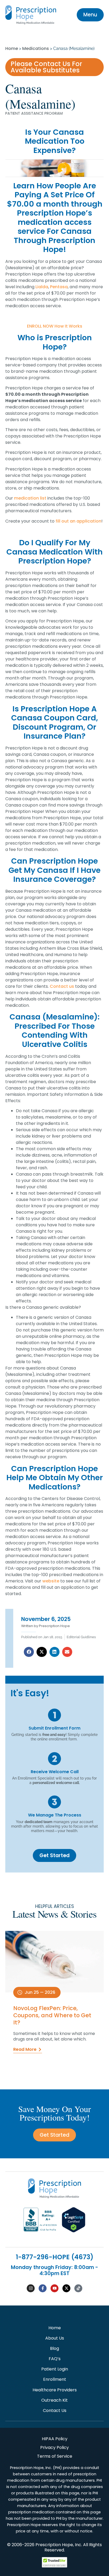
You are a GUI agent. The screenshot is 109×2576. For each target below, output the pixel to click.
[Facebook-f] (43, 2288)
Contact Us (55, 2410)
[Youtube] (54, 2288)
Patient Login (55, 2369)
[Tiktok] (78, 2288)
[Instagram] (31, 2288)
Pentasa (59, 287)
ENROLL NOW (40, 326)
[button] (29, 1652)
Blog (54, 2348)
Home (12, 48)
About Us (55, 2338)
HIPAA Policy (55, 2439)
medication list (30, 498)
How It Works (68, 326)
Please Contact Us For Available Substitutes (46, 67)
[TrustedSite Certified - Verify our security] (54, 2566)
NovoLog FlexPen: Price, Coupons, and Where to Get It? (52, 2015)
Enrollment (55, 2379)
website (51, 1581)
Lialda (42, 287)
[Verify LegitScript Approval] (74, 2231)
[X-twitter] (66, 2288)
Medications (36, 48)
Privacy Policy (54, 2447)
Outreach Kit (54, 2400)
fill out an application (78, 521)
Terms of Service (55, 2456)
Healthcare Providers (55, 2390)
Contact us (62, 986)
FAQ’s (55, 2359)
